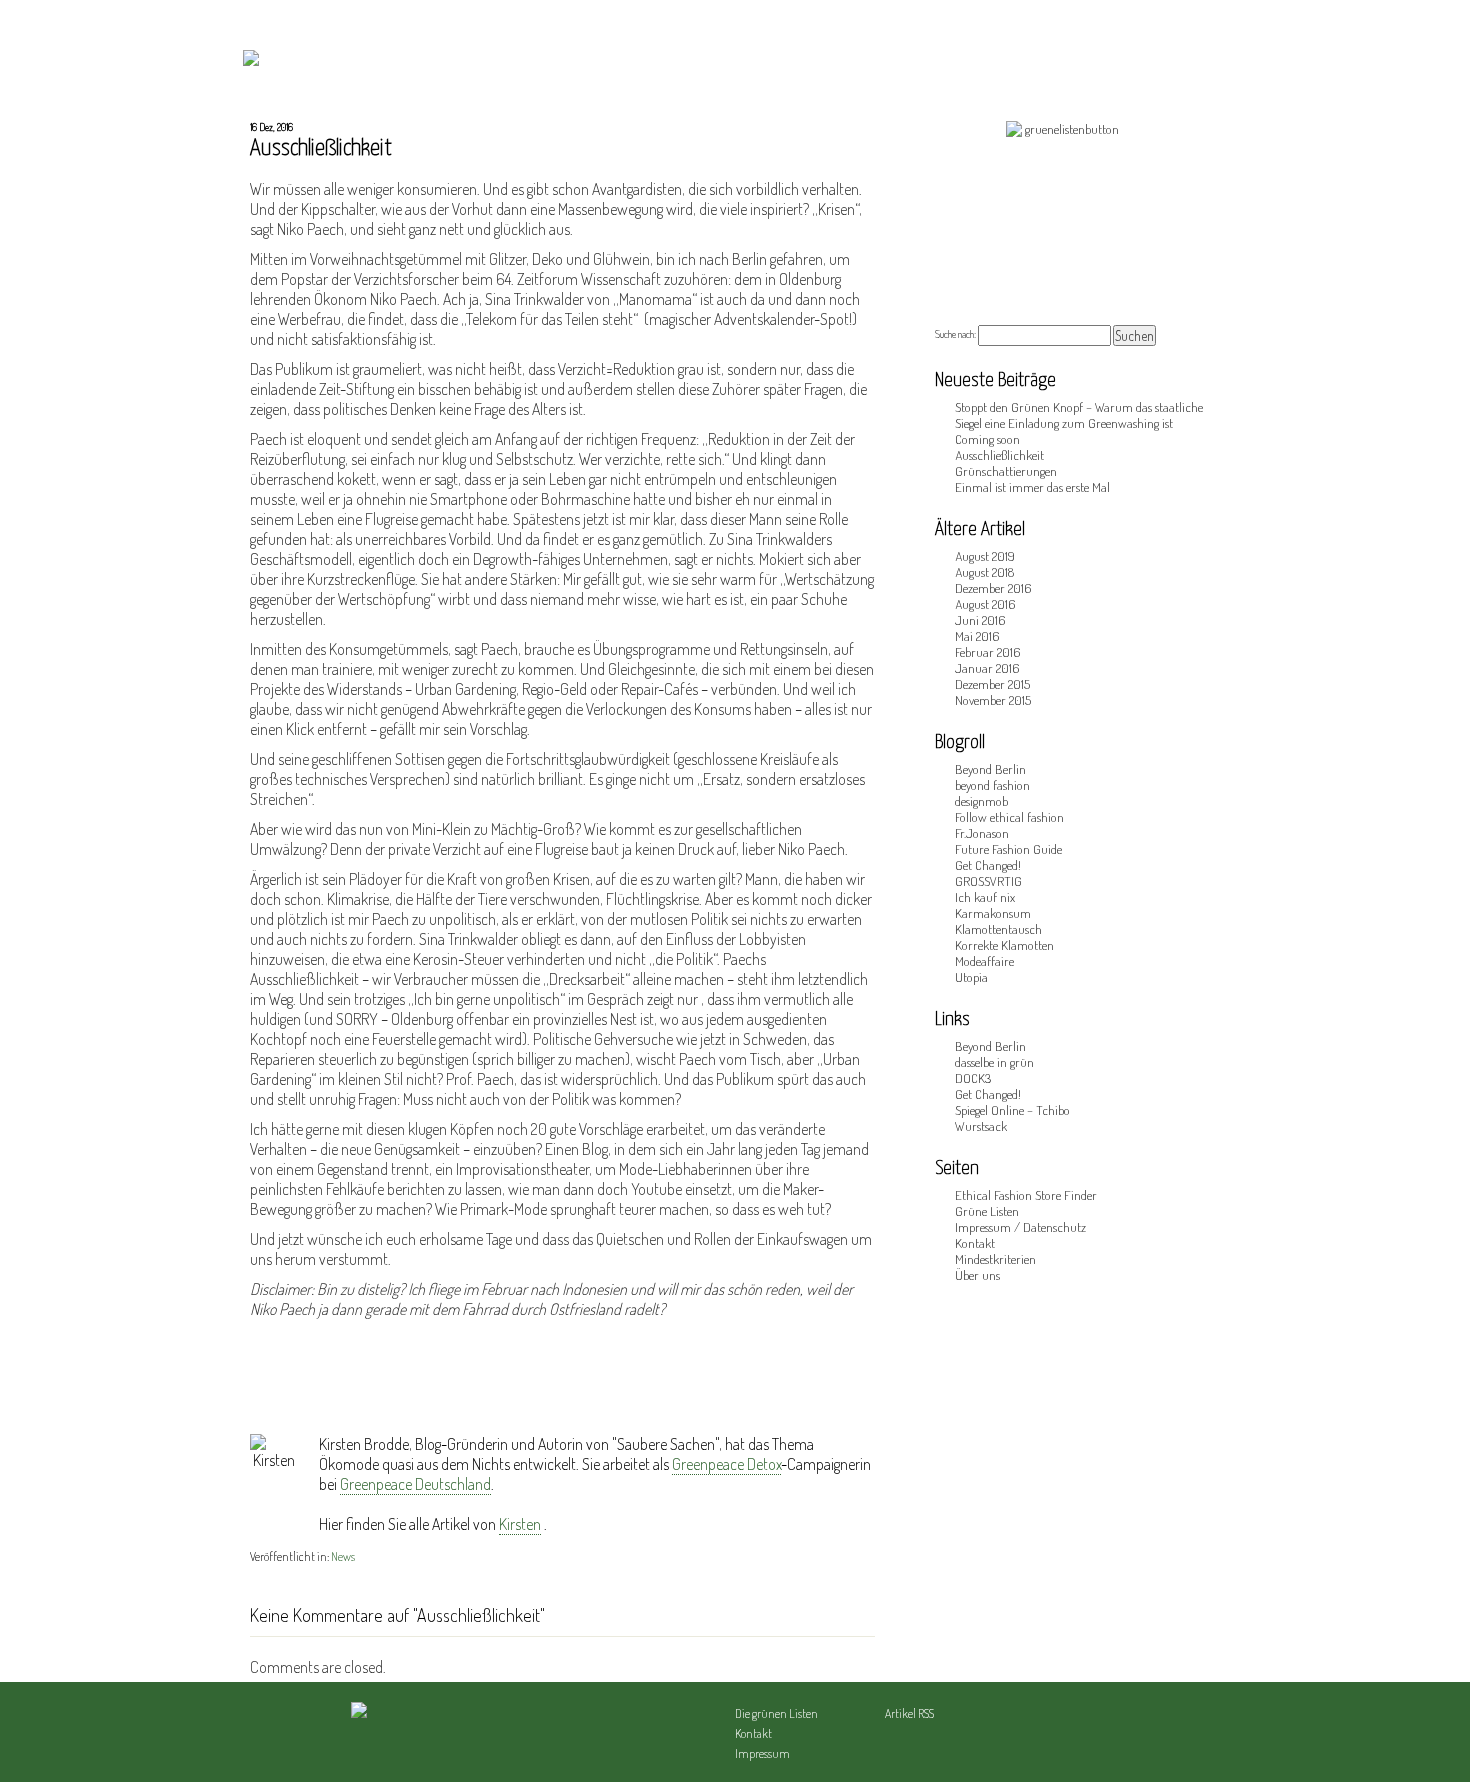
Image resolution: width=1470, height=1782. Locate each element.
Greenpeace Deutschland (415, 1484)
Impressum (762, 1753)
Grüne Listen (987, 1211)
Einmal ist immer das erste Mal (1032, 487)
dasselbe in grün (994, 1062)
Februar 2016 (987, 652)
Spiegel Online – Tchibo (1012, 1110)
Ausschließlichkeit (999, 455)
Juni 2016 (980, 620)
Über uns (977, 1275)
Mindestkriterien (995, 1259)
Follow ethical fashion (1009, 817)
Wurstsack (981, 1126)
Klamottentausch (998, 929)
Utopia (971, 977)
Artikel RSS (909, 1713)
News (343, 1556)
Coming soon (987, 439)
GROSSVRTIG (988, 881)
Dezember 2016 (993, 588)
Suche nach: (955, 334)
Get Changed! (988, 865)
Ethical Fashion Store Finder (1026, 1195)
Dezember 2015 (992, 684)
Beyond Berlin (990, 769)
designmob (981, 801)
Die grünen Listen (776, 1713)
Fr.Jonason (982, 833)
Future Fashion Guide (1008, 849)
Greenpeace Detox (726, 1464)
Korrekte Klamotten (1004, 945)
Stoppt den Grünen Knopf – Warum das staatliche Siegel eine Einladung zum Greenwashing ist (1079, 415)
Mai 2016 (977, 636)
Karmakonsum (993, 913)
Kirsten (520, 1524)
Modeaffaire (984, 961)
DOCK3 (973, 1078)
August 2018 (984, 572)
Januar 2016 (987, 668)
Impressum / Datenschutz (1020, 1227)
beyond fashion (992, 785)
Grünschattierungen (1006, 471)
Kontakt (975, 1243)
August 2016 (985, 604)
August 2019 (985, 556)
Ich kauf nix (985, 897)
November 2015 (993, 700)
